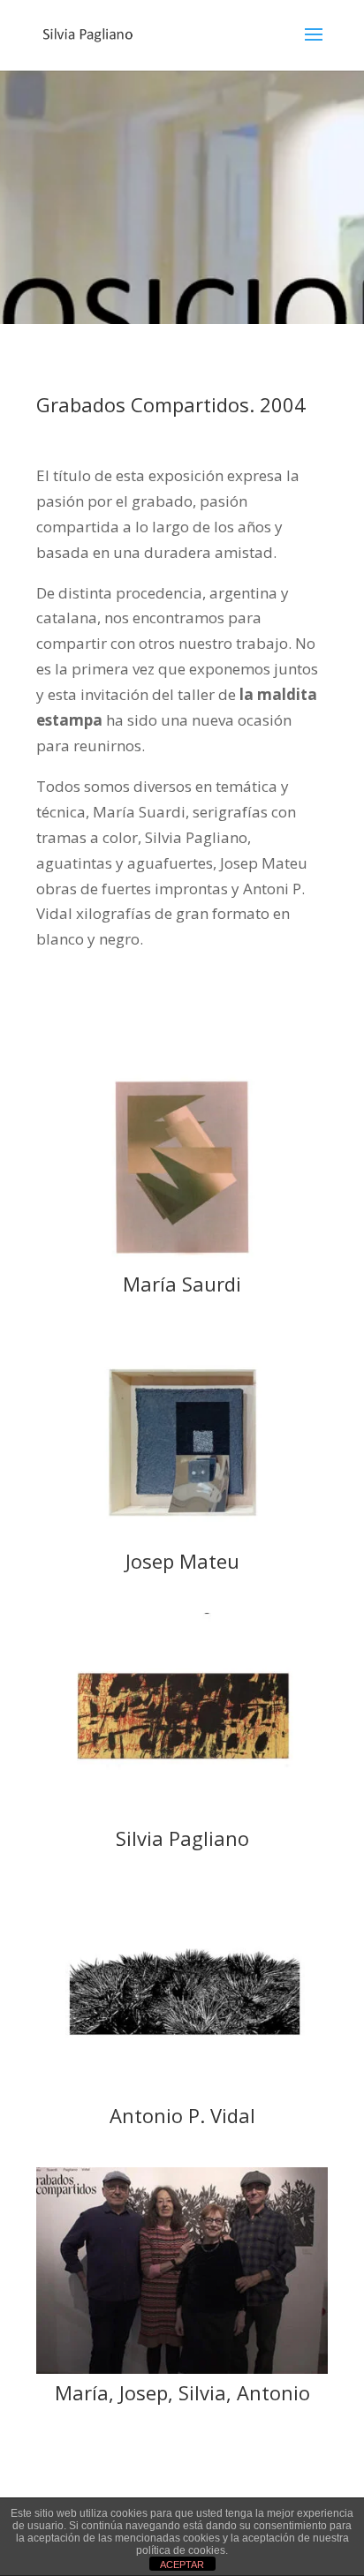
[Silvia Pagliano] (182, 1814)
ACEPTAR (182, 2565)
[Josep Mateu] (182, 1537)
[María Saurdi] (182, 1259)
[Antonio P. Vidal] (182, 2091)
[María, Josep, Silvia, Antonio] (182, 2368)
